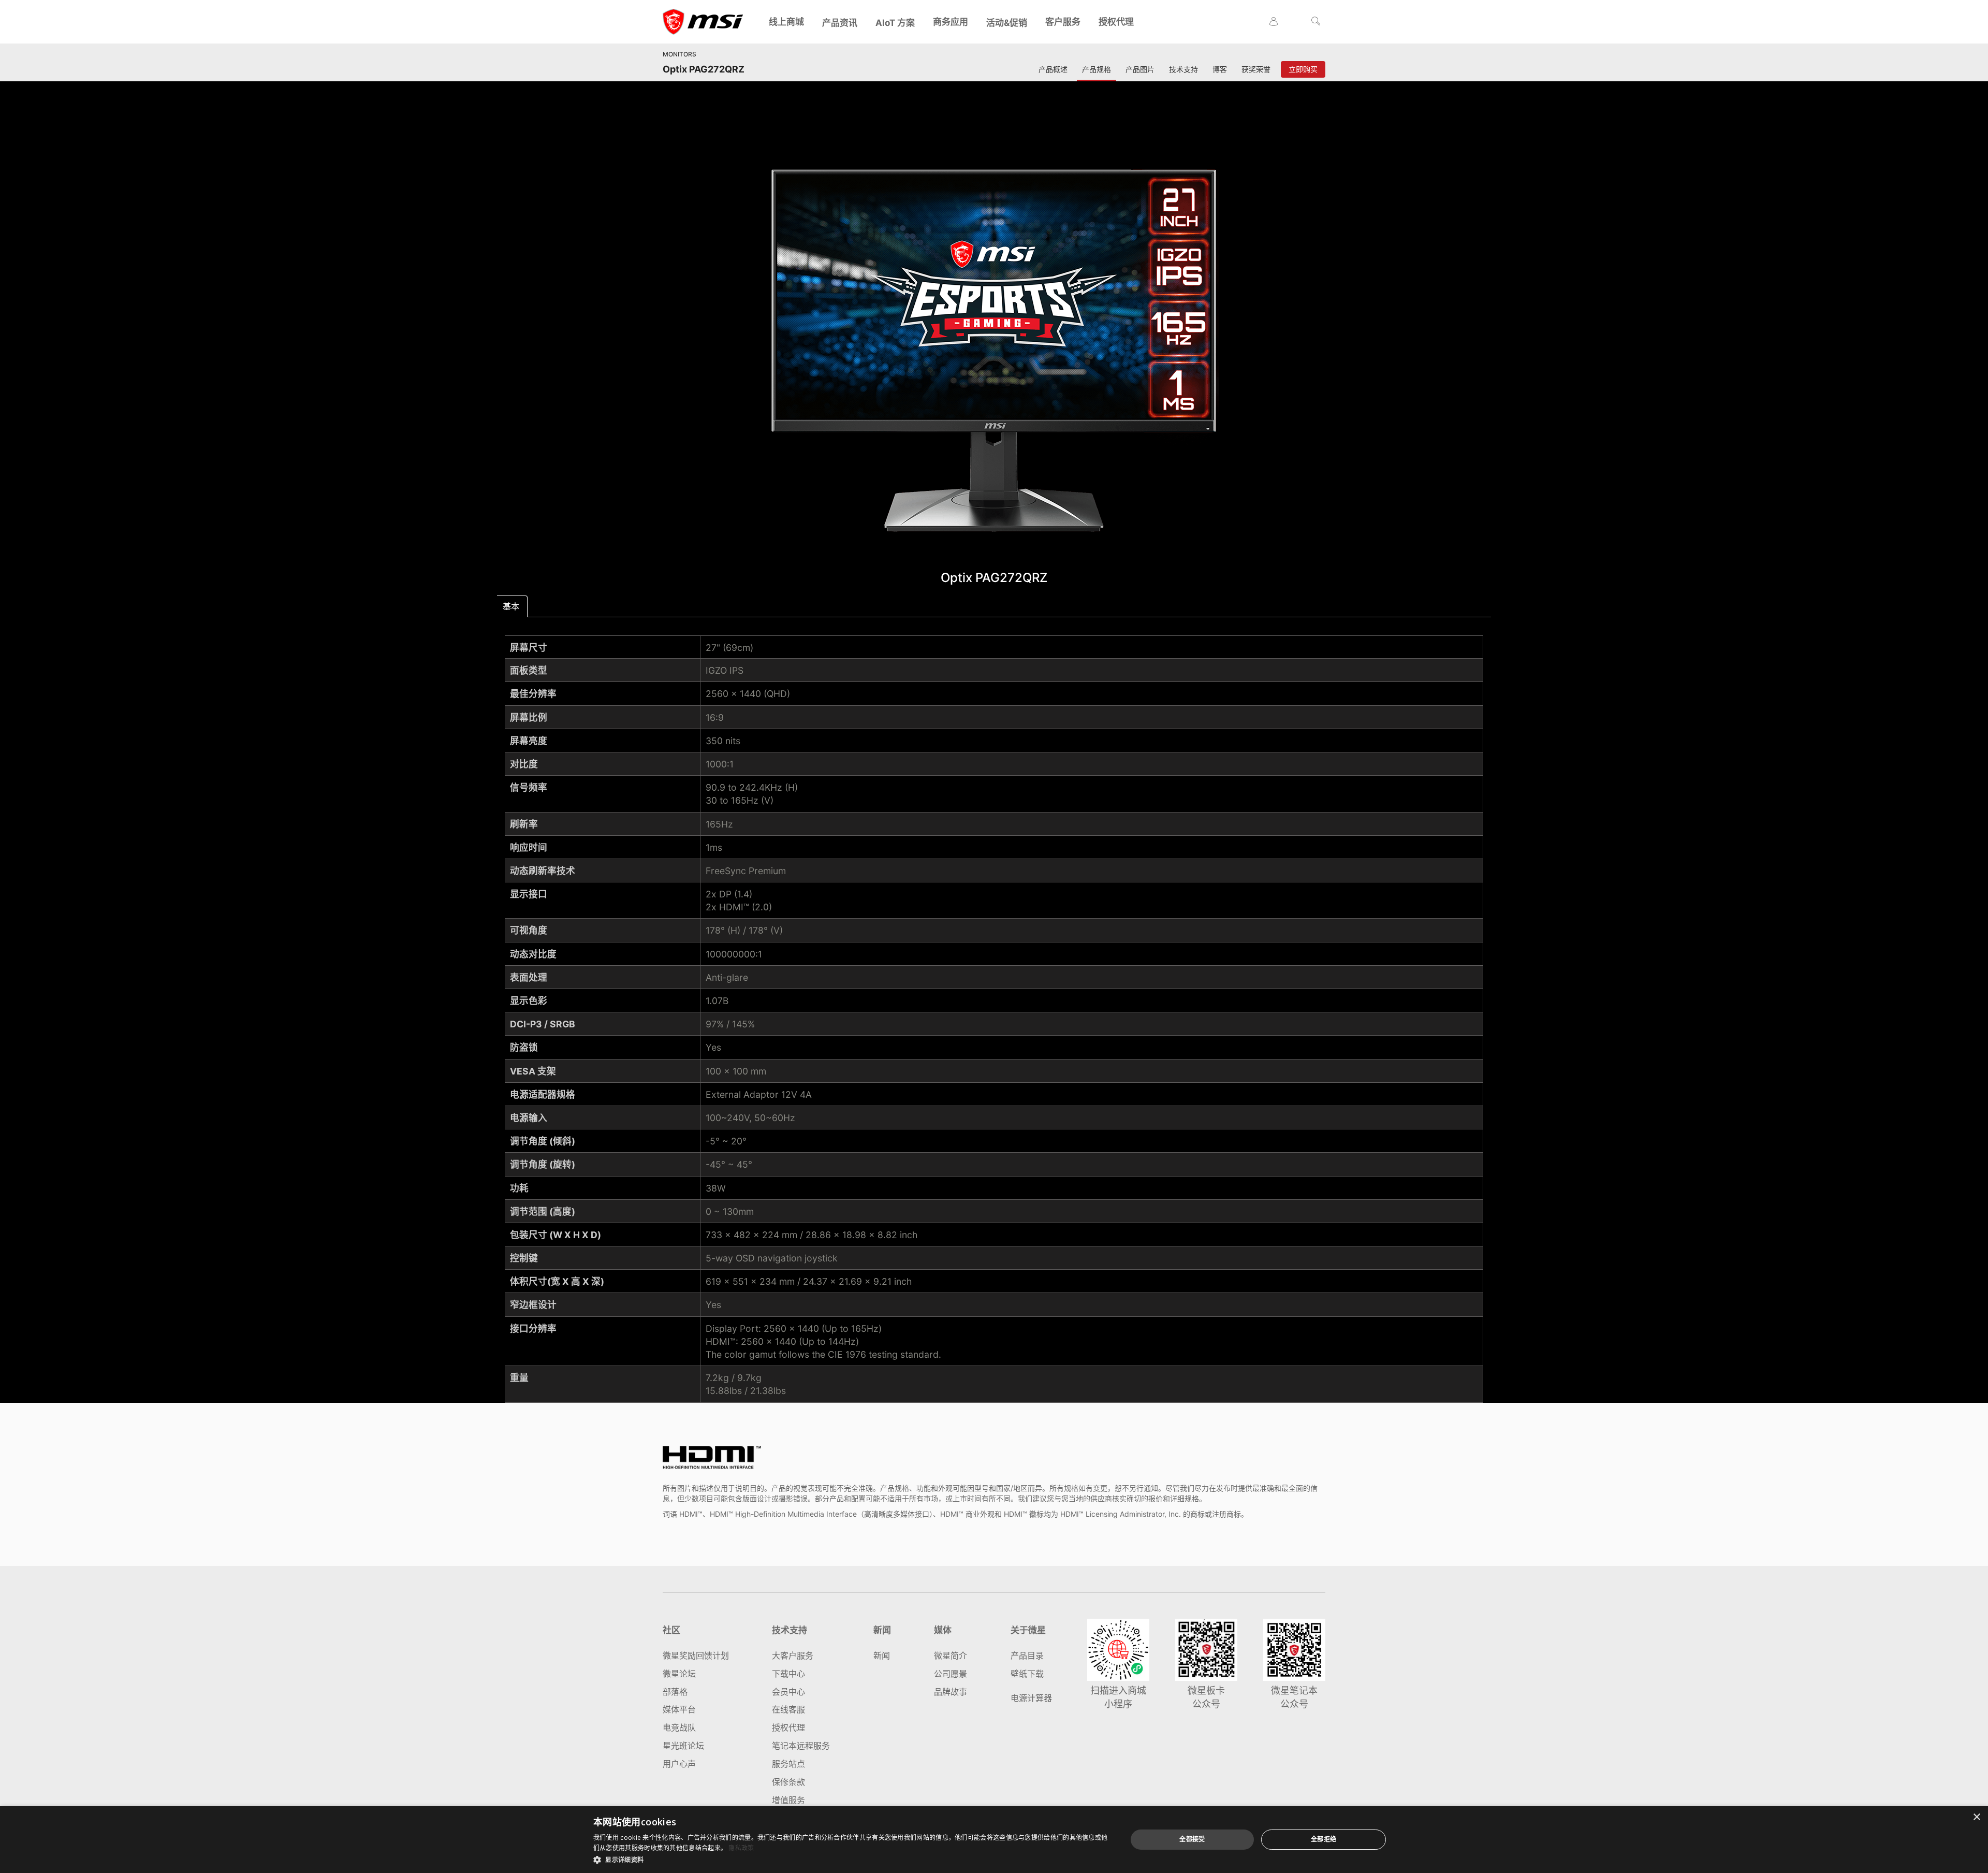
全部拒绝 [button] (1324, 1839)
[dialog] (994, 1840)
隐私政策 (741, 1848)
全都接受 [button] (1192, 1839)
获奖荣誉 (1256, 69)
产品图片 (1140, 69)
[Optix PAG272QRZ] (994, 351)
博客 (1220, 69)
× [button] (1976, 1817)
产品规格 (1097, 69)
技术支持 (1183, 69)
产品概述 (1053, 69)
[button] (852, 1859)
